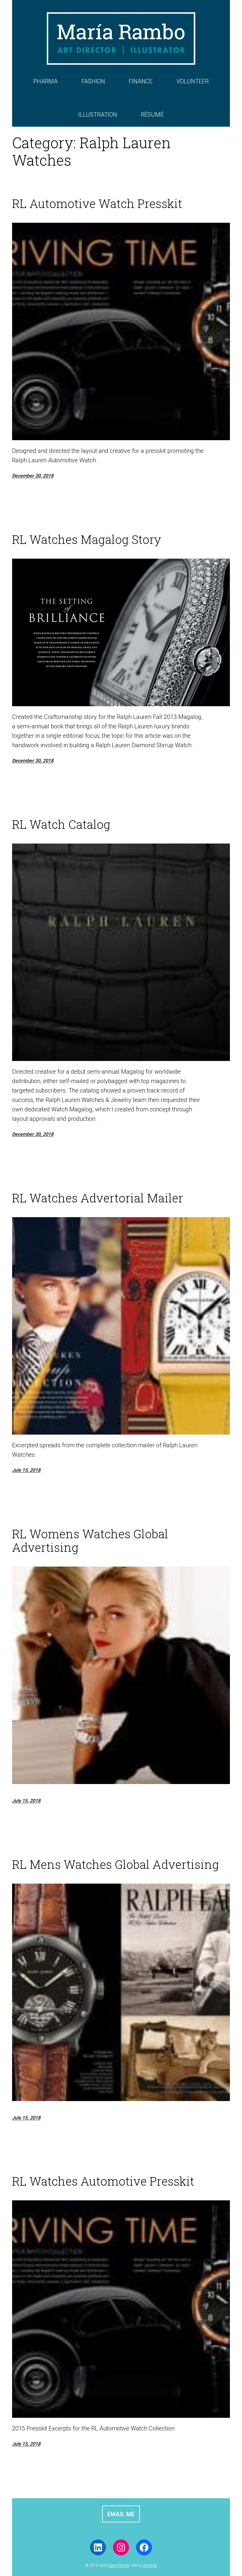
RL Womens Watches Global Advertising (90, 1541)
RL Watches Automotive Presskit (103, 2181)
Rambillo (150, 2565)
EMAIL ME (121, 2514)
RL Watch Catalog (61, 824)
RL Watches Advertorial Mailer (98, 1198)
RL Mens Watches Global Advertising (116, 1864)
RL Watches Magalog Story (87, 539)
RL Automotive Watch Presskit (97, 204)
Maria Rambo (119, 2565)
